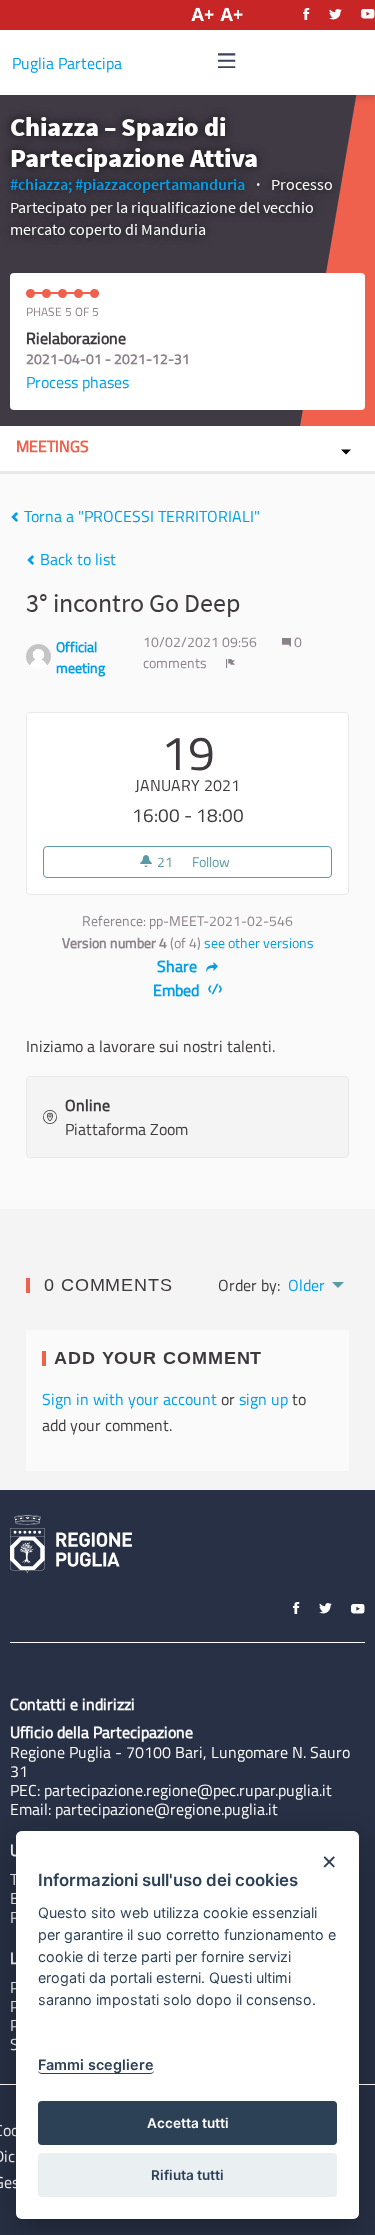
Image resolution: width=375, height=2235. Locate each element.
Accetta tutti (188, 2123)
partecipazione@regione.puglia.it (166, 1809)
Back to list (76, 559)
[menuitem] (314, 1283)
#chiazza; (41, 184)
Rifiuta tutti (187, 2175)
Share (179, 966)
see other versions (259, 943)
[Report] (230, 663)
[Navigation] (227, 61)
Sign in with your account (129, 1399)
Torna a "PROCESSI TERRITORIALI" (140, 516)
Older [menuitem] (306, 1285)
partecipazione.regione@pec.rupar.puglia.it (188, 1790)
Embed (178, 990)
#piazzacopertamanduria (160, 184)
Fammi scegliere (96, 2064)
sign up (263, 1399)
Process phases (77, 382)
